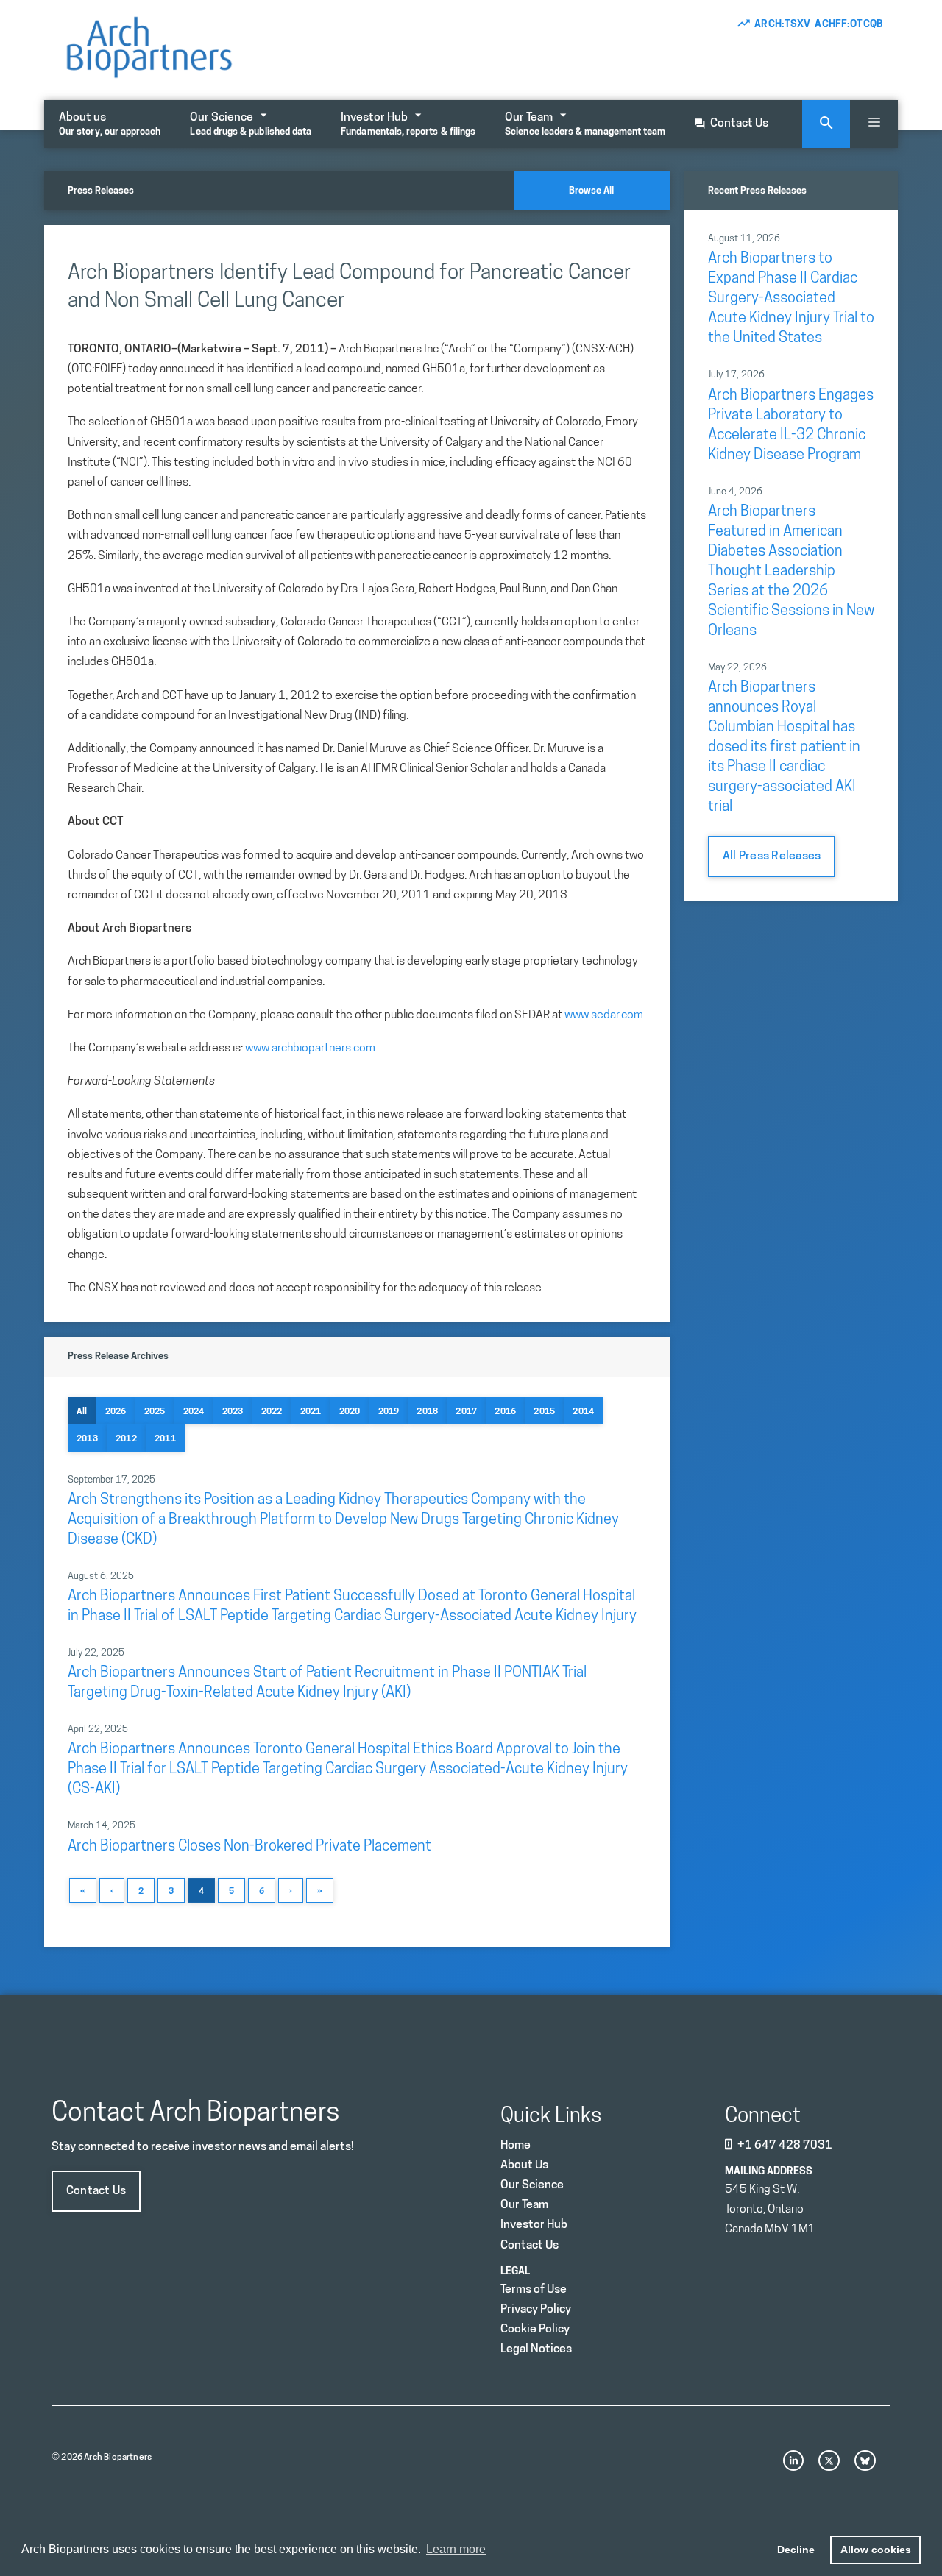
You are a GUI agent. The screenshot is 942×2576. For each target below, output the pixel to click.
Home (516, 2146)
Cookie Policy (535, 2330)
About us (110, 124)
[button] (874, 124)
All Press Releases (772, 856)
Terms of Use (534, 2290)
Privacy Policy (536, 2310)
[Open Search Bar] (826, 124)
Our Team (585, 124)
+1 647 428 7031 (785, 2146)
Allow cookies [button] (876, 2550)
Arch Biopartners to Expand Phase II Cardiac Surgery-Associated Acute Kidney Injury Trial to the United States (791, 299)
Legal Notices (536, 2349)
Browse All (591, 191)
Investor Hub (408, 124)
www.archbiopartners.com (310, 1049)
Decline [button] (796, 2550)
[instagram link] (794, 2461)
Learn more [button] (456, 2549)
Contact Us (739, 124)
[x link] (829, 2461)
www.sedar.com (604, 1015)
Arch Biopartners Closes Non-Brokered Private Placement (249, 1847)
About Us (524, 2165)
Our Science (251, 124)
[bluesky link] (865, 2461)
